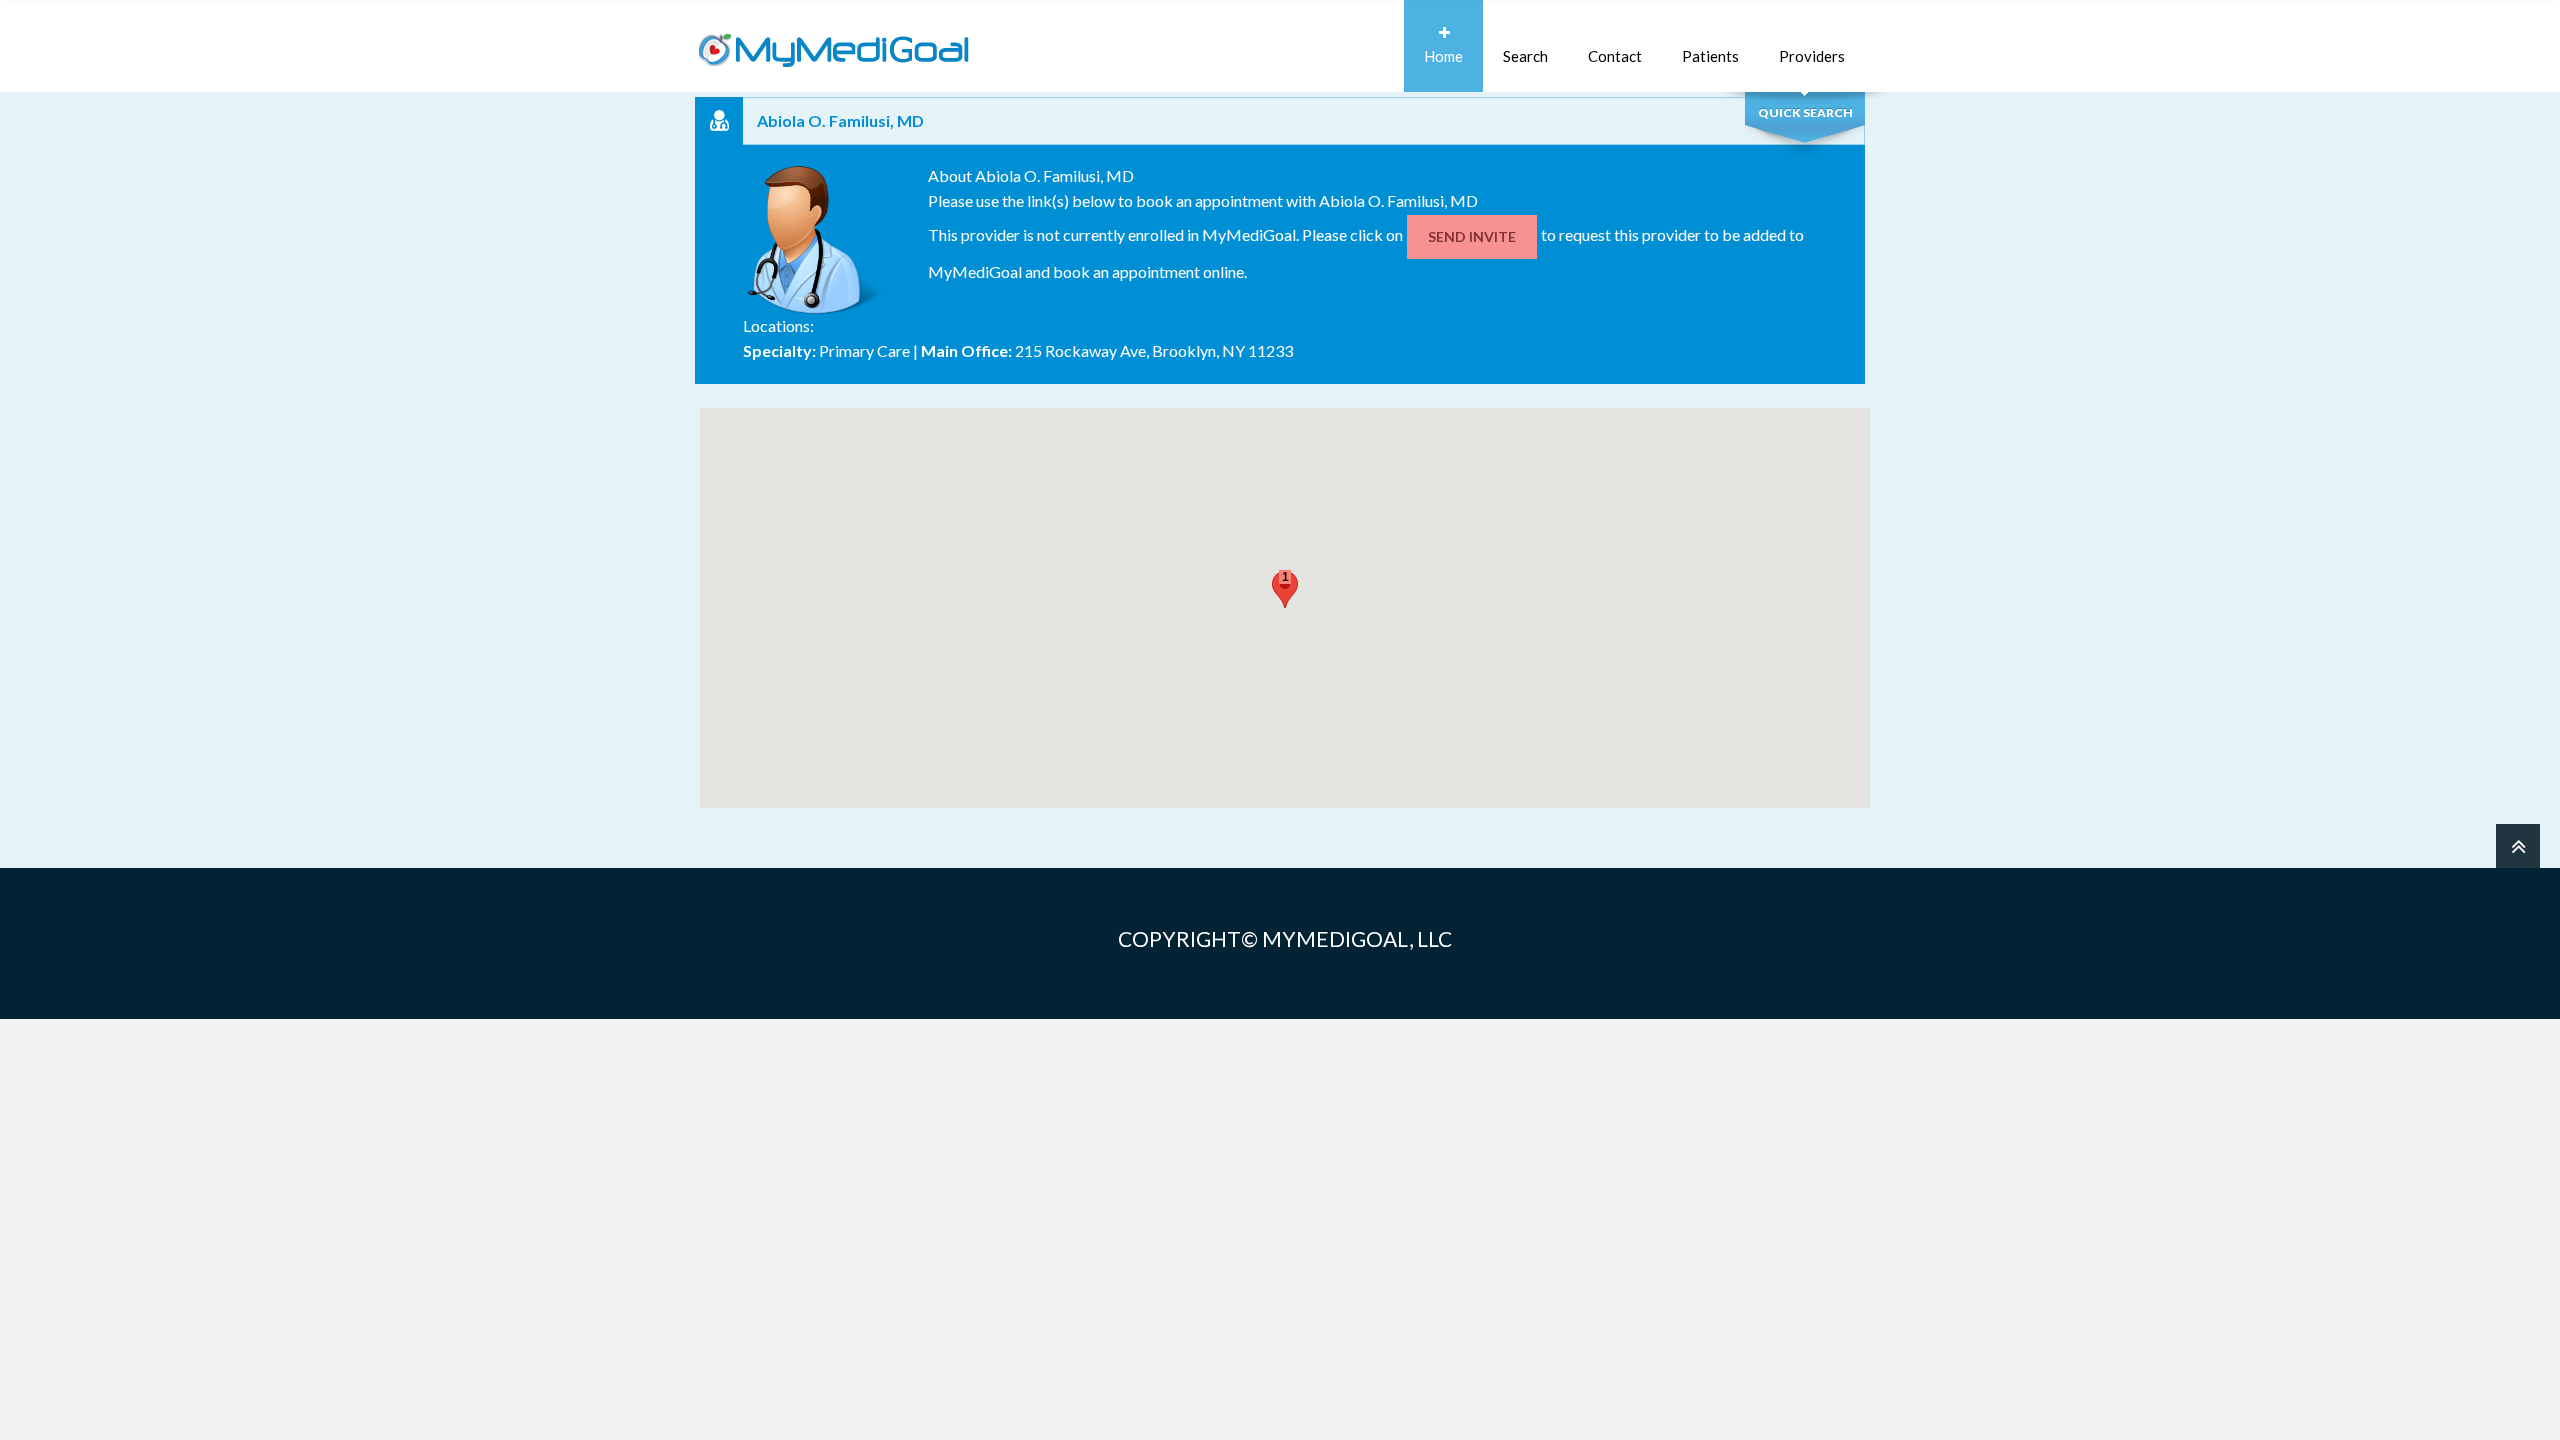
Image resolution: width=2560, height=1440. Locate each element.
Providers (1812, 56)
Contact (1615, 56)
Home (1443, 56)
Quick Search (1805, 112)
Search (1525, 56)
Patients (1710, 56)
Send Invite (1472, 236)
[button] (1285, 589)
